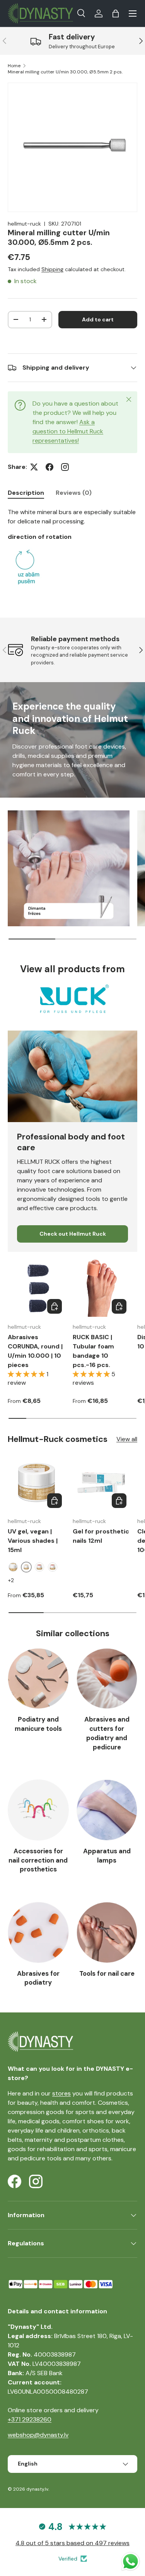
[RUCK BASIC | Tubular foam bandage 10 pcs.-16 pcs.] (101, 1288)
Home (14, 66)
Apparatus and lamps (107, 1856)
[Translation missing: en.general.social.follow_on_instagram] (65, 467)
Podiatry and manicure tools (38, 1724)
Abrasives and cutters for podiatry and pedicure (107, 1733)
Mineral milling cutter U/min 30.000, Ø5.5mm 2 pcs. (65, 72)
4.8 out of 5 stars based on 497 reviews (72, 2543)
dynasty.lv (37, 2489)
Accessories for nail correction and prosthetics (38, 1860)
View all (127, 1439)
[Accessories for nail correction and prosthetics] (38, 1810)
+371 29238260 (30, 2419)
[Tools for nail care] (107, 1932)
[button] (116, 14)
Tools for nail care (107, 1973)
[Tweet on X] (34, 467)
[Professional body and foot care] (72, 1076)
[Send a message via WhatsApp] (130, 2562)
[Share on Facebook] (49, 467)
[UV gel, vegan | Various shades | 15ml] (36, 1482)
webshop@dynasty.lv (38, 2435)
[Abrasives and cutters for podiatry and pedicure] (107, 1679)
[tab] (26, 493)
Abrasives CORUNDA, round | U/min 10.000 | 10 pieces (35, 1351)
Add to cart (98, 319)
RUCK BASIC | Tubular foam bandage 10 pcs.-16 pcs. (93, 1351)
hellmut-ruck (24, 224)
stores (61, 2093)
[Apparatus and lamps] (107, 1810)
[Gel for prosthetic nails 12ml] (101, 1482)
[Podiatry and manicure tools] (38, 1679)
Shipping (52, 269)
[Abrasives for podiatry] (38, 1932)
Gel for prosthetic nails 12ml (101, 1536)
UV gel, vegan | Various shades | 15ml (33, 1541)
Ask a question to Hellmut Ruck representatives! (68, 431)
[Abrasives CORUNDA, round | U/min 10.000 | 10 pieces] (36, 1288)
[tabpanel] (72, 550)
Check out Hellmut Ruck (73, 1234)
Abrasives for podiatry (38, 1978)
